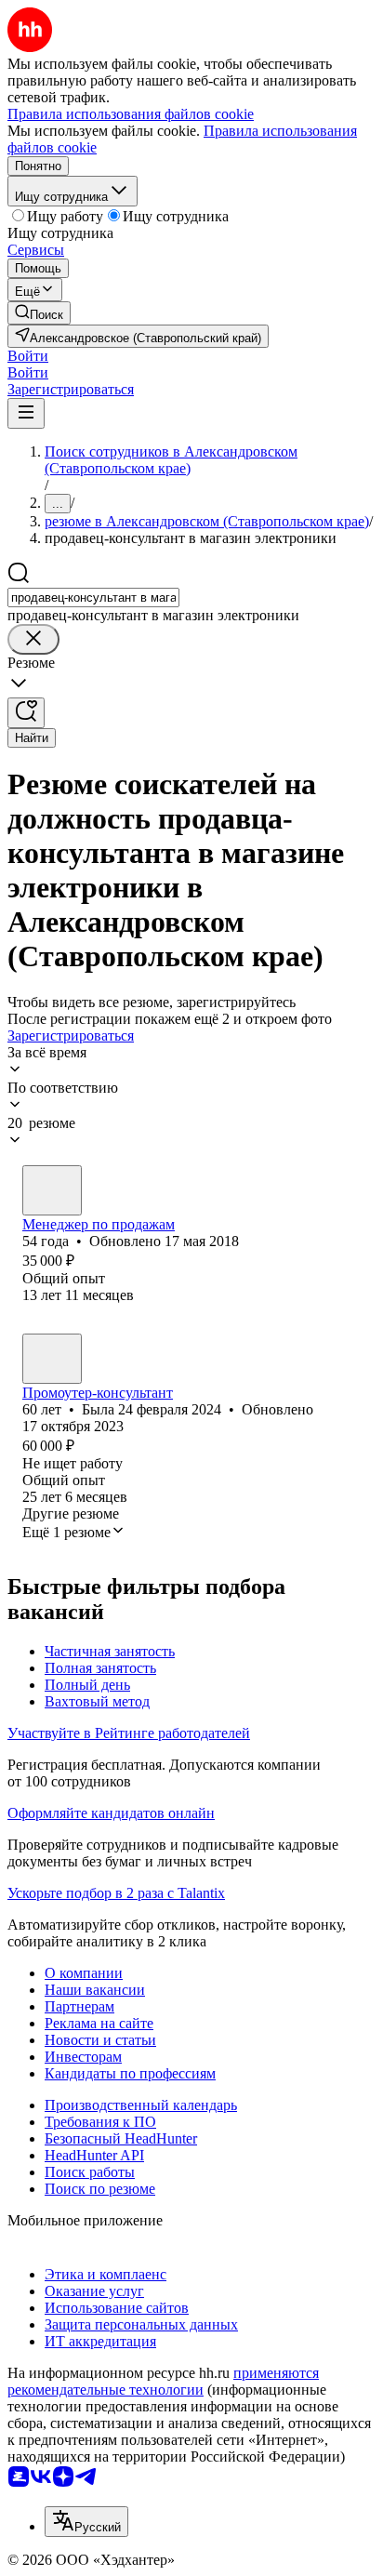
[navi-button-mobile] (26, 413)
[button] (28, 356)
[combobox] (93, 598)
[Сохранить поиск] (26, 713)
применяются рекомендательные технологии (163, 2381)
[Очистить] (33, 639)
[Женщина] (52, 1190)
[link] (39, 313)
